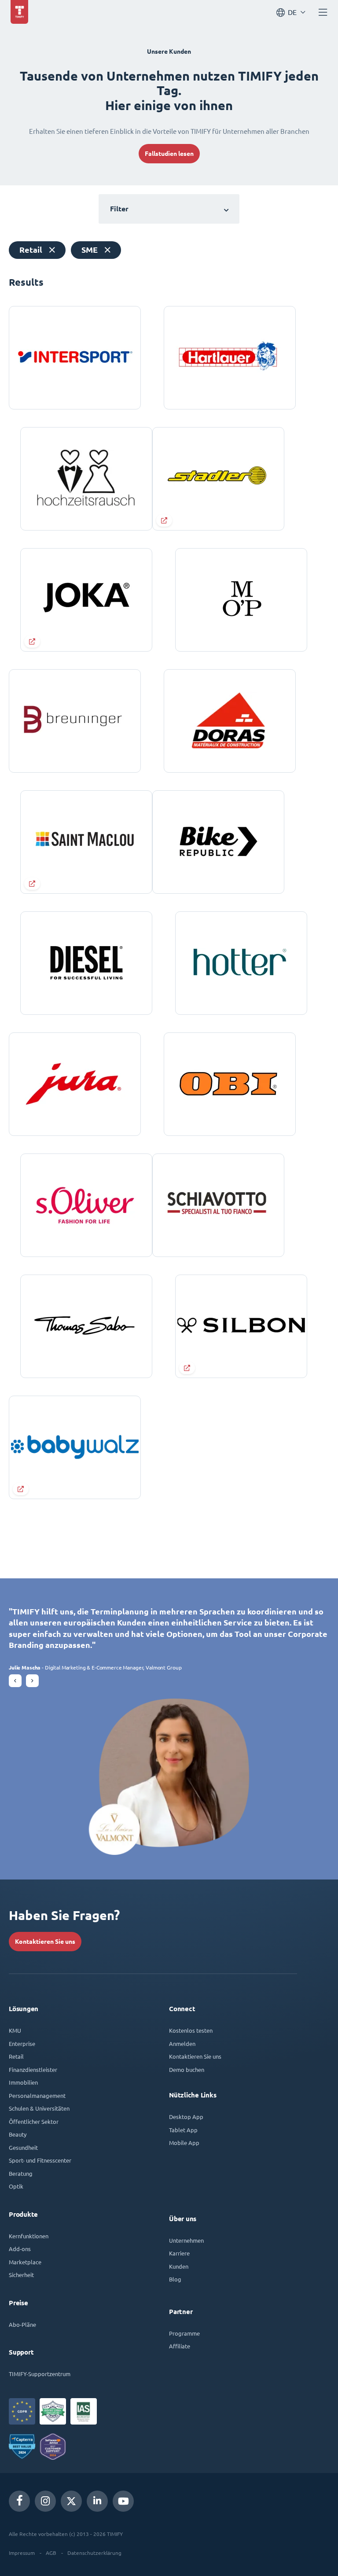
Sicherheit (21, 2275)
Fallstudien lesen (169, 154)
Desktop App (186, 2117)
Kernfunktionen (29, 2236)
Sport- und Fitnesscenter (40, 2160)
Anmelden (182, 2043)
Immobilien (23, 2082)
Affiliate (180, 2346)
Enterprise (22, 2043)
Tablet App (183, 2130)
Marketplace (25, 2262)
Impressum (22, 2553)
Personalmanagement (37, 2095)
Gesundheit (23, 2147)
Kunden (179, 2266)
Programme (184, 2333)
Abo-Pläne (22, 2324)
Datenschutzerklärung (94, 2553)
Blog (175, 2279)
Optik (16, 2186)
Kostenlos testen (191, 2030)
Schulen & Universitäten (39, 2108)
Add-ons (20, 2249)
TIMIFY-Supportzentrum (40, 2374)
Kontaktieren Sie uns (45, 1942)
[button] (15, 1681)
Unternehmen (186, 2240)
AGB (51, 2553)
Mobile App (184, 2143)
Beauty (18, 2134)
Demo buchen (187, 2069)
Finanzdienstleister (33, 2069)
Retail (16, 2056)
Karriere (179, 2253)
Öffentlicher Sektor (34, 2121)
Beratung (21, 2173)
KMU (15, 2030)
